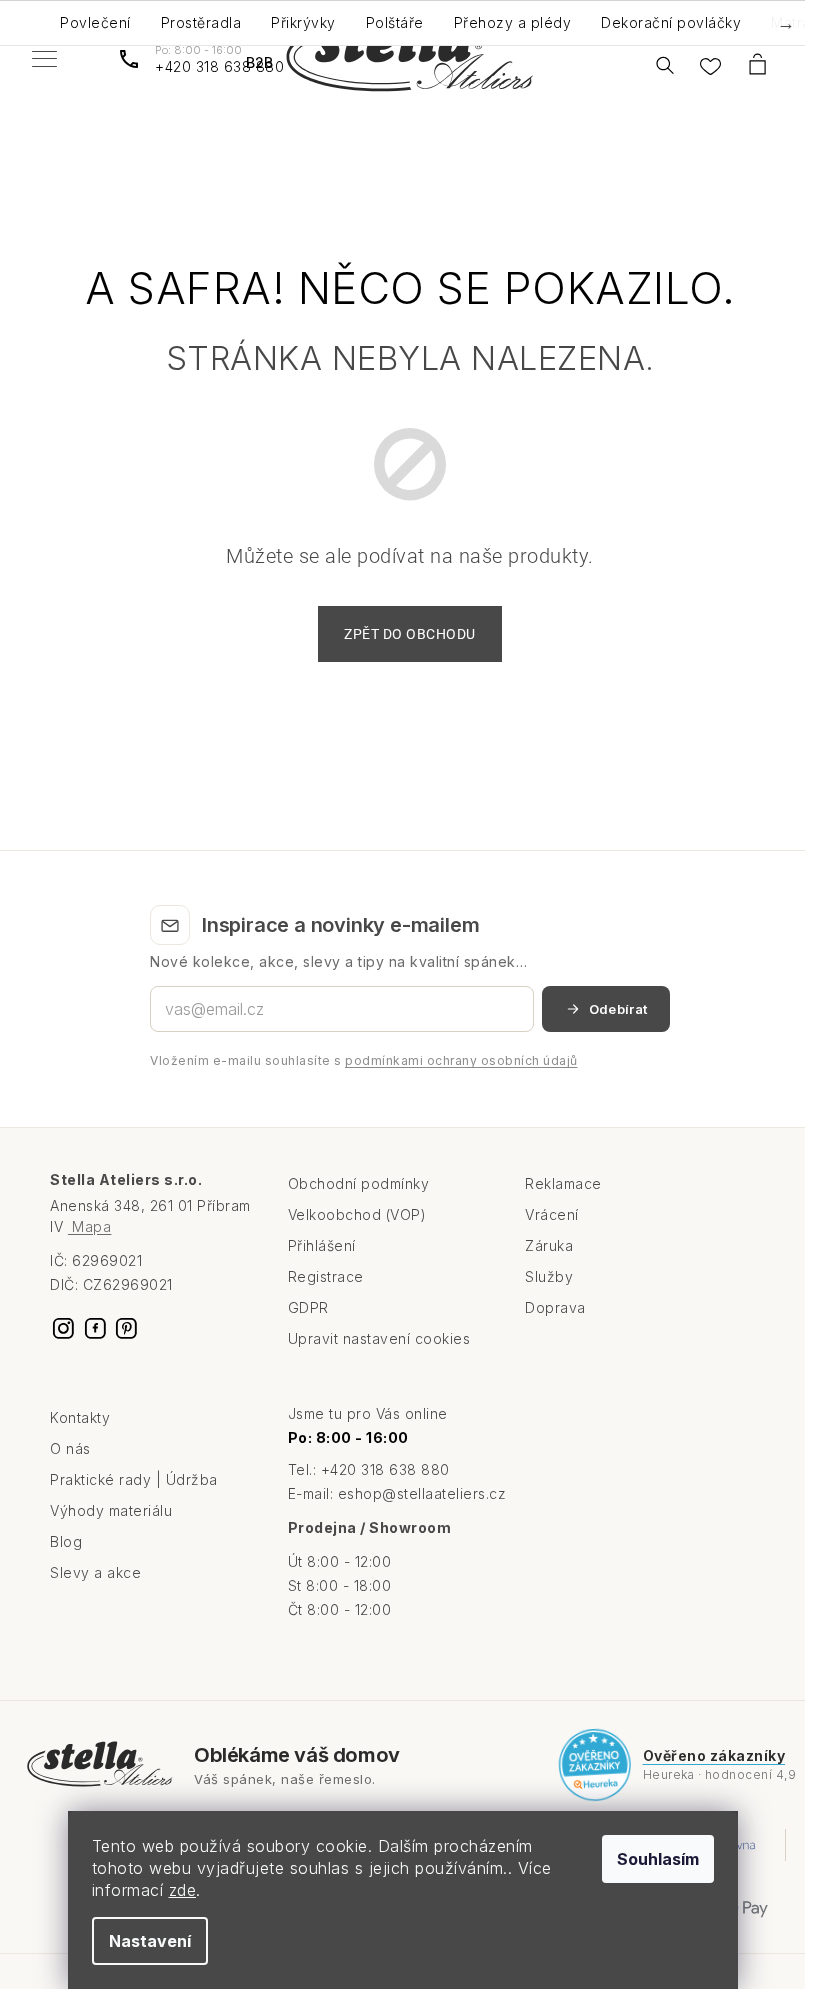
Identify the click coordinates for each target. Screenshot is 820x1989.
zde (183, 1890)
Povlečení (95, 22)
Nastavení (150, 1941)
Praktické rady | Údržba (134, 1479)
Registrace (326, 1276)
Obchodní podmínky (359, 1183)
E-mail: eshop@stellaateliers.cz (397, 1493)
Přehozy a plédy (513, 22)
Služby (549, 1276)
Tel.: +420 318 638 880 (369, 1469)
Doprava (555, 1307)
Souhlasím (658, 1859)
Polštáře (395, 22)
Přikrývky (303, 22)
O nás (70, 1448)
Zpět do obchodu (410, 634)
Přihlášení (322, 1245)
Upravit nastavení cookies (379, 1338)
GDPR (308, 1307)
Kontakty (80, 1417)
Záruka (549, 1245)
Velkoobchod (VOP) (357, 1214)
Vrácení (552, 1214)
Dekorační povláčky (671, 22)
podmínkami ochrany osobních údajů (461, 1060)
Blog (66, 1541)
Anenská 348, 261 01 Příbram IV (150, 1215)
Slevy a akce (95, 1572)
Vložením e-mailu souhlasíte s (364, 1060)
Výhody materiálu (111, 1510)
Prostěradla (201, 22)
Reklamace (563, 1183)
